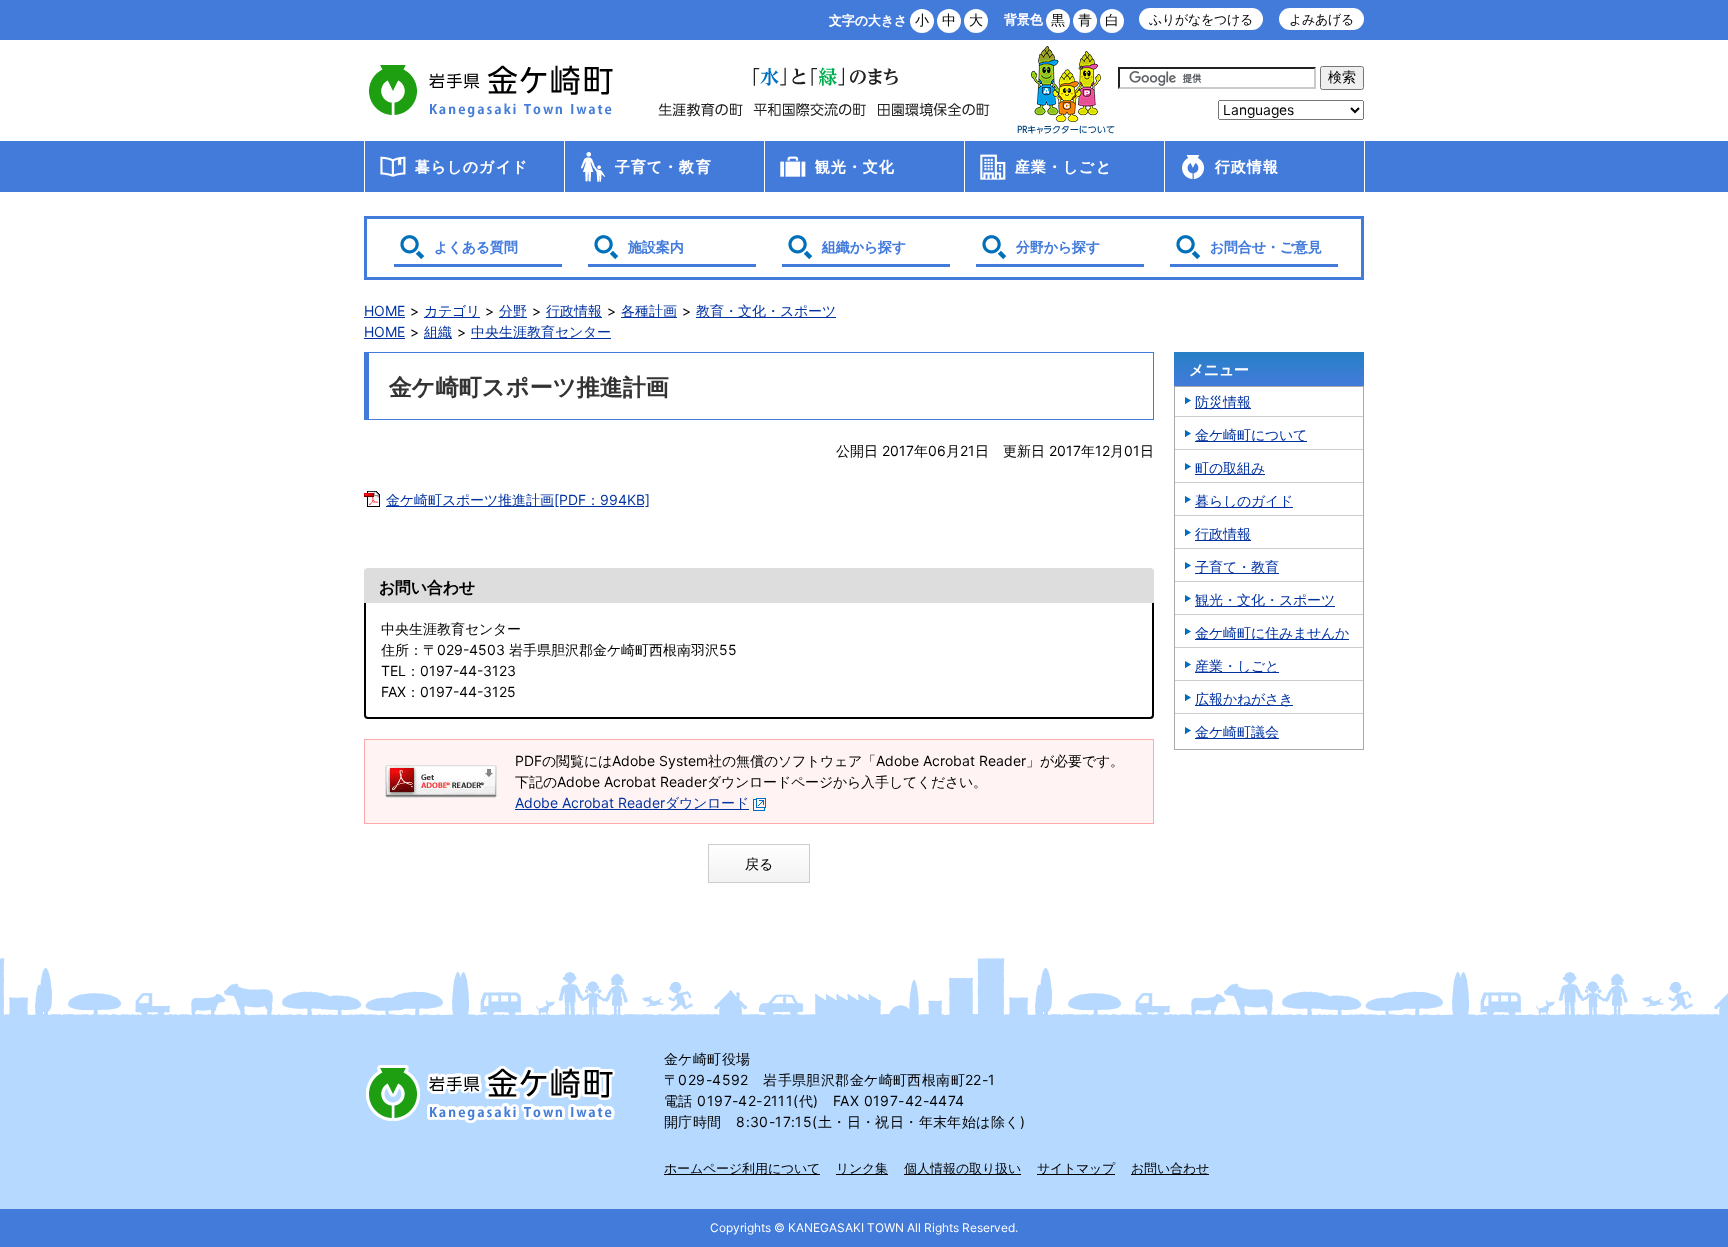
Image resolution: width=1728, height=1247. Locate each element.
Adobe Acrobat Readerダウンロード (632, 802)
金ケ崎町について (1251, 434)
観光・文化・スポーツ (1265, 599)
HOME (384, 310)
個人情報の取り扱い (962, 1168)
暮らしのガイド (471, 166)
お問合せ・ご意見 (1266, 246)
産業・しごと (1063, 166)
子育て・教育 (663, 166)
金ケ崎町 (494, 90)
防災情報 (1223, 401)
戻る (759, 863)
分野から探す (1058, 246)
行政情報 (1247, 166)
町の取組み (1230, 467)
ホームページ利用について (742, 1168)
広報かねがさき (1244, 698)
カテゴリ (452, 310)
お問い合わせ (1170, 1168)
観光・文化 (855, 166)
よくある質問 (476, 246)
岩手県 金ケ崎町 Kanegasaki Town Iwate (494, 1093)
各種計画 (649, 310)
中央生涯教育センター (541, 331)
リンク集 (862, 1168)
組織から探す (864, 246)
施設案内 (656, 246)
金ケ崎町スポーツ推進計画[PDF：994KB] (518, 499)
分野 (513, 310)
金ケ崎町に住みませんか (1272, 632)
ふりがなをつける (1201, 19)
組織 (438, 331)
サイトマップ (1076, 1168)
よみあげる (1321, 19)
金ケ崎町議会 (1237, 731)
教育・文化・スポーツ (766, 310)
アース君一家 (1066, 90)
